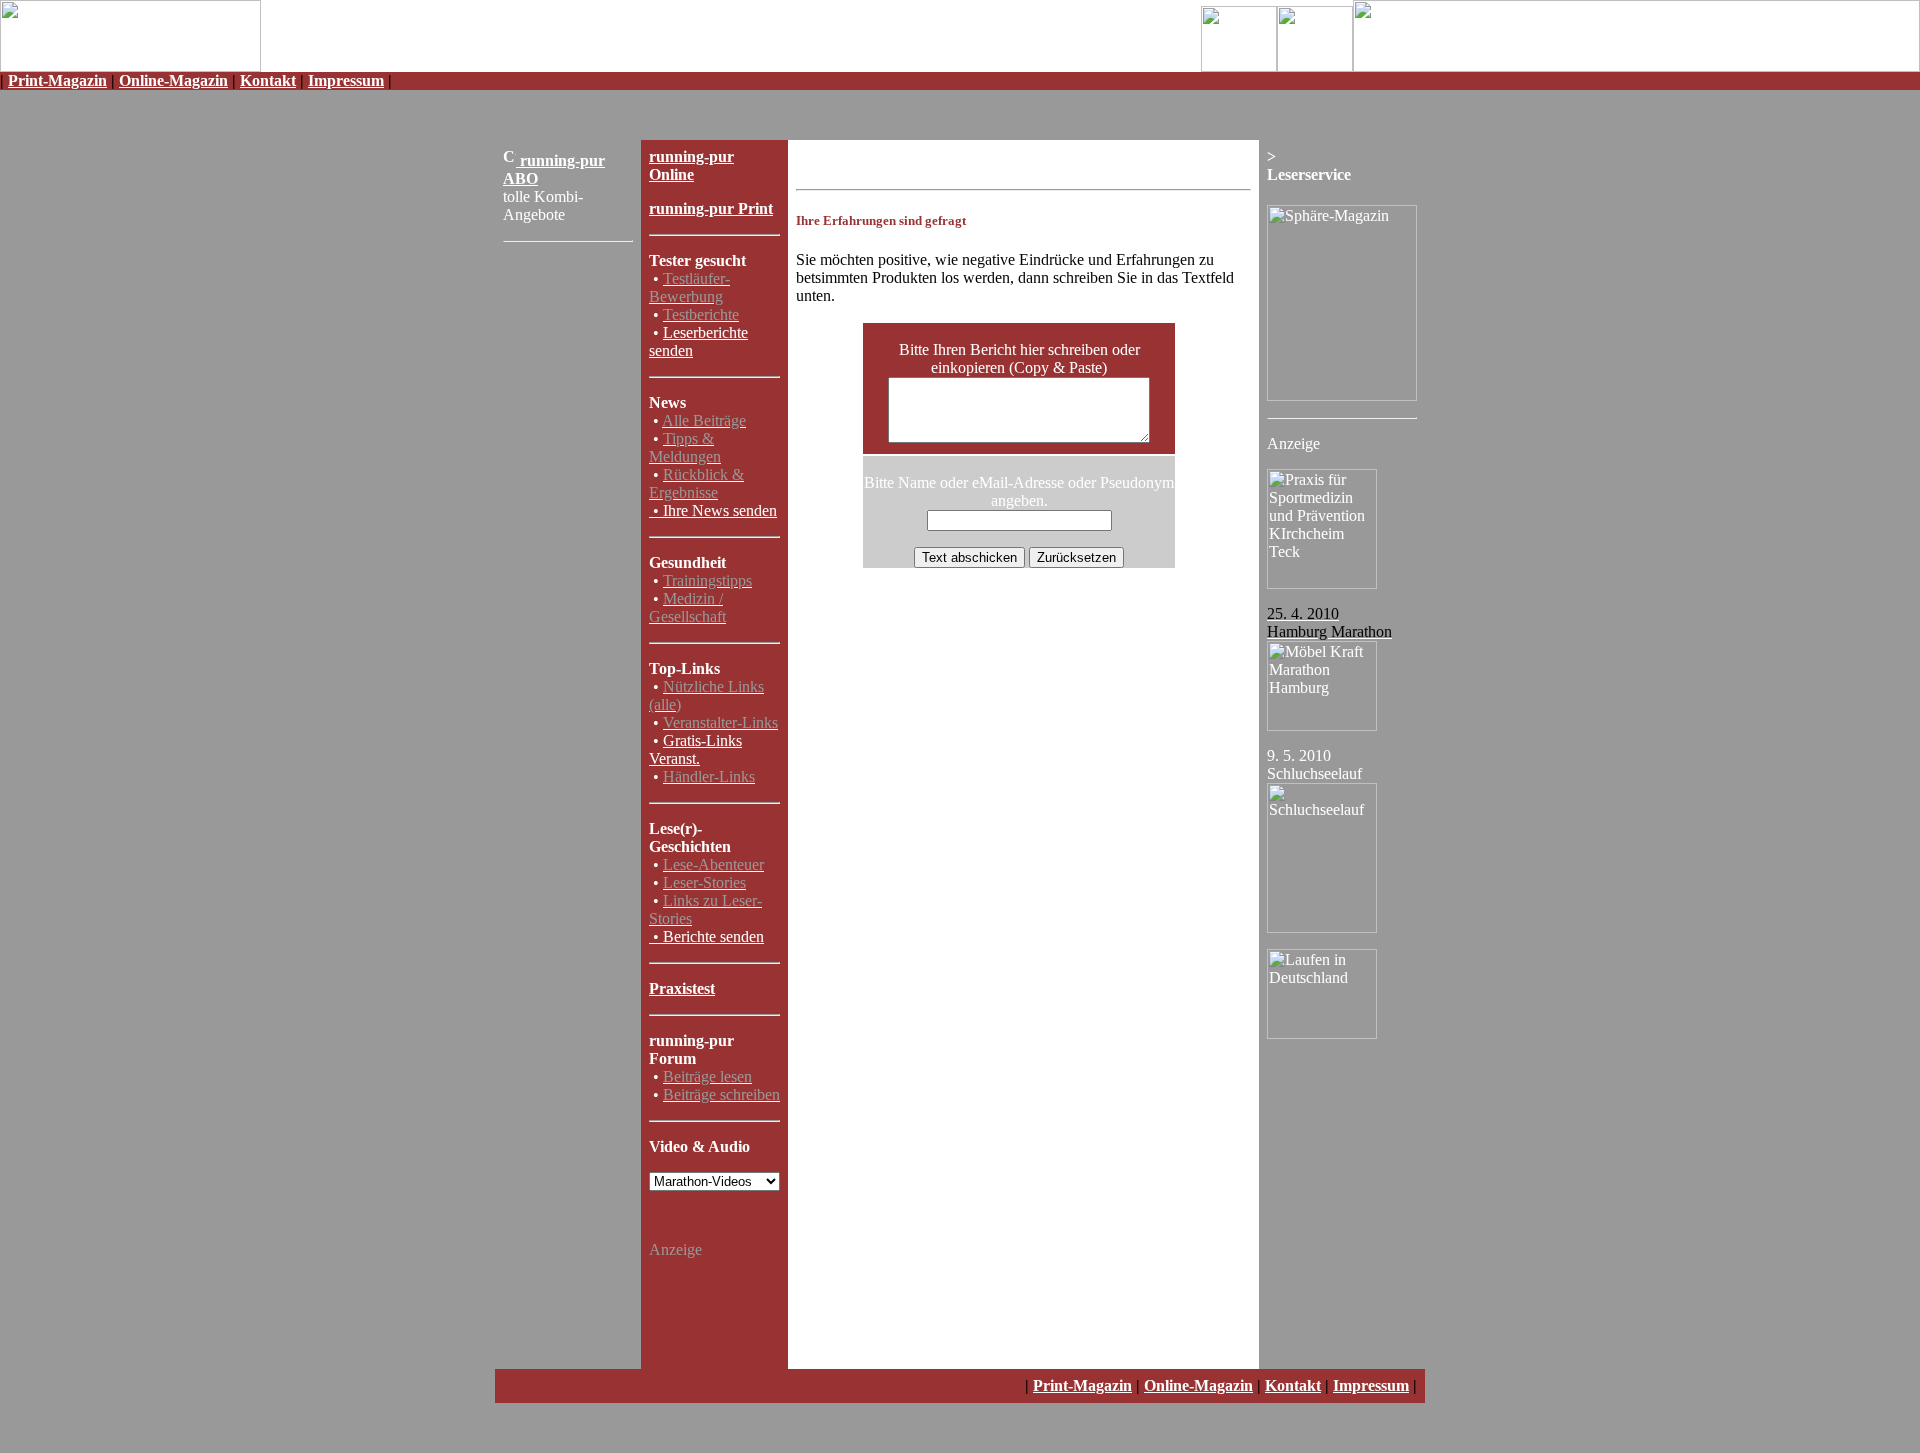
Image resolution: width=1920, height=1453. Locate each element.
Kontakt (268, 80)
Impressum (346, 80)
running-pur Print (711, 208)
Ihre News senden (720, 510)
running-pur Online (691, 165)
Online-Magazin (173, 80)
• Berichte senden (708, 936)
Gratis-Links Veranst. (695, 749)
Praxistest (682, 988)
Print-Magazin (57, 80)
